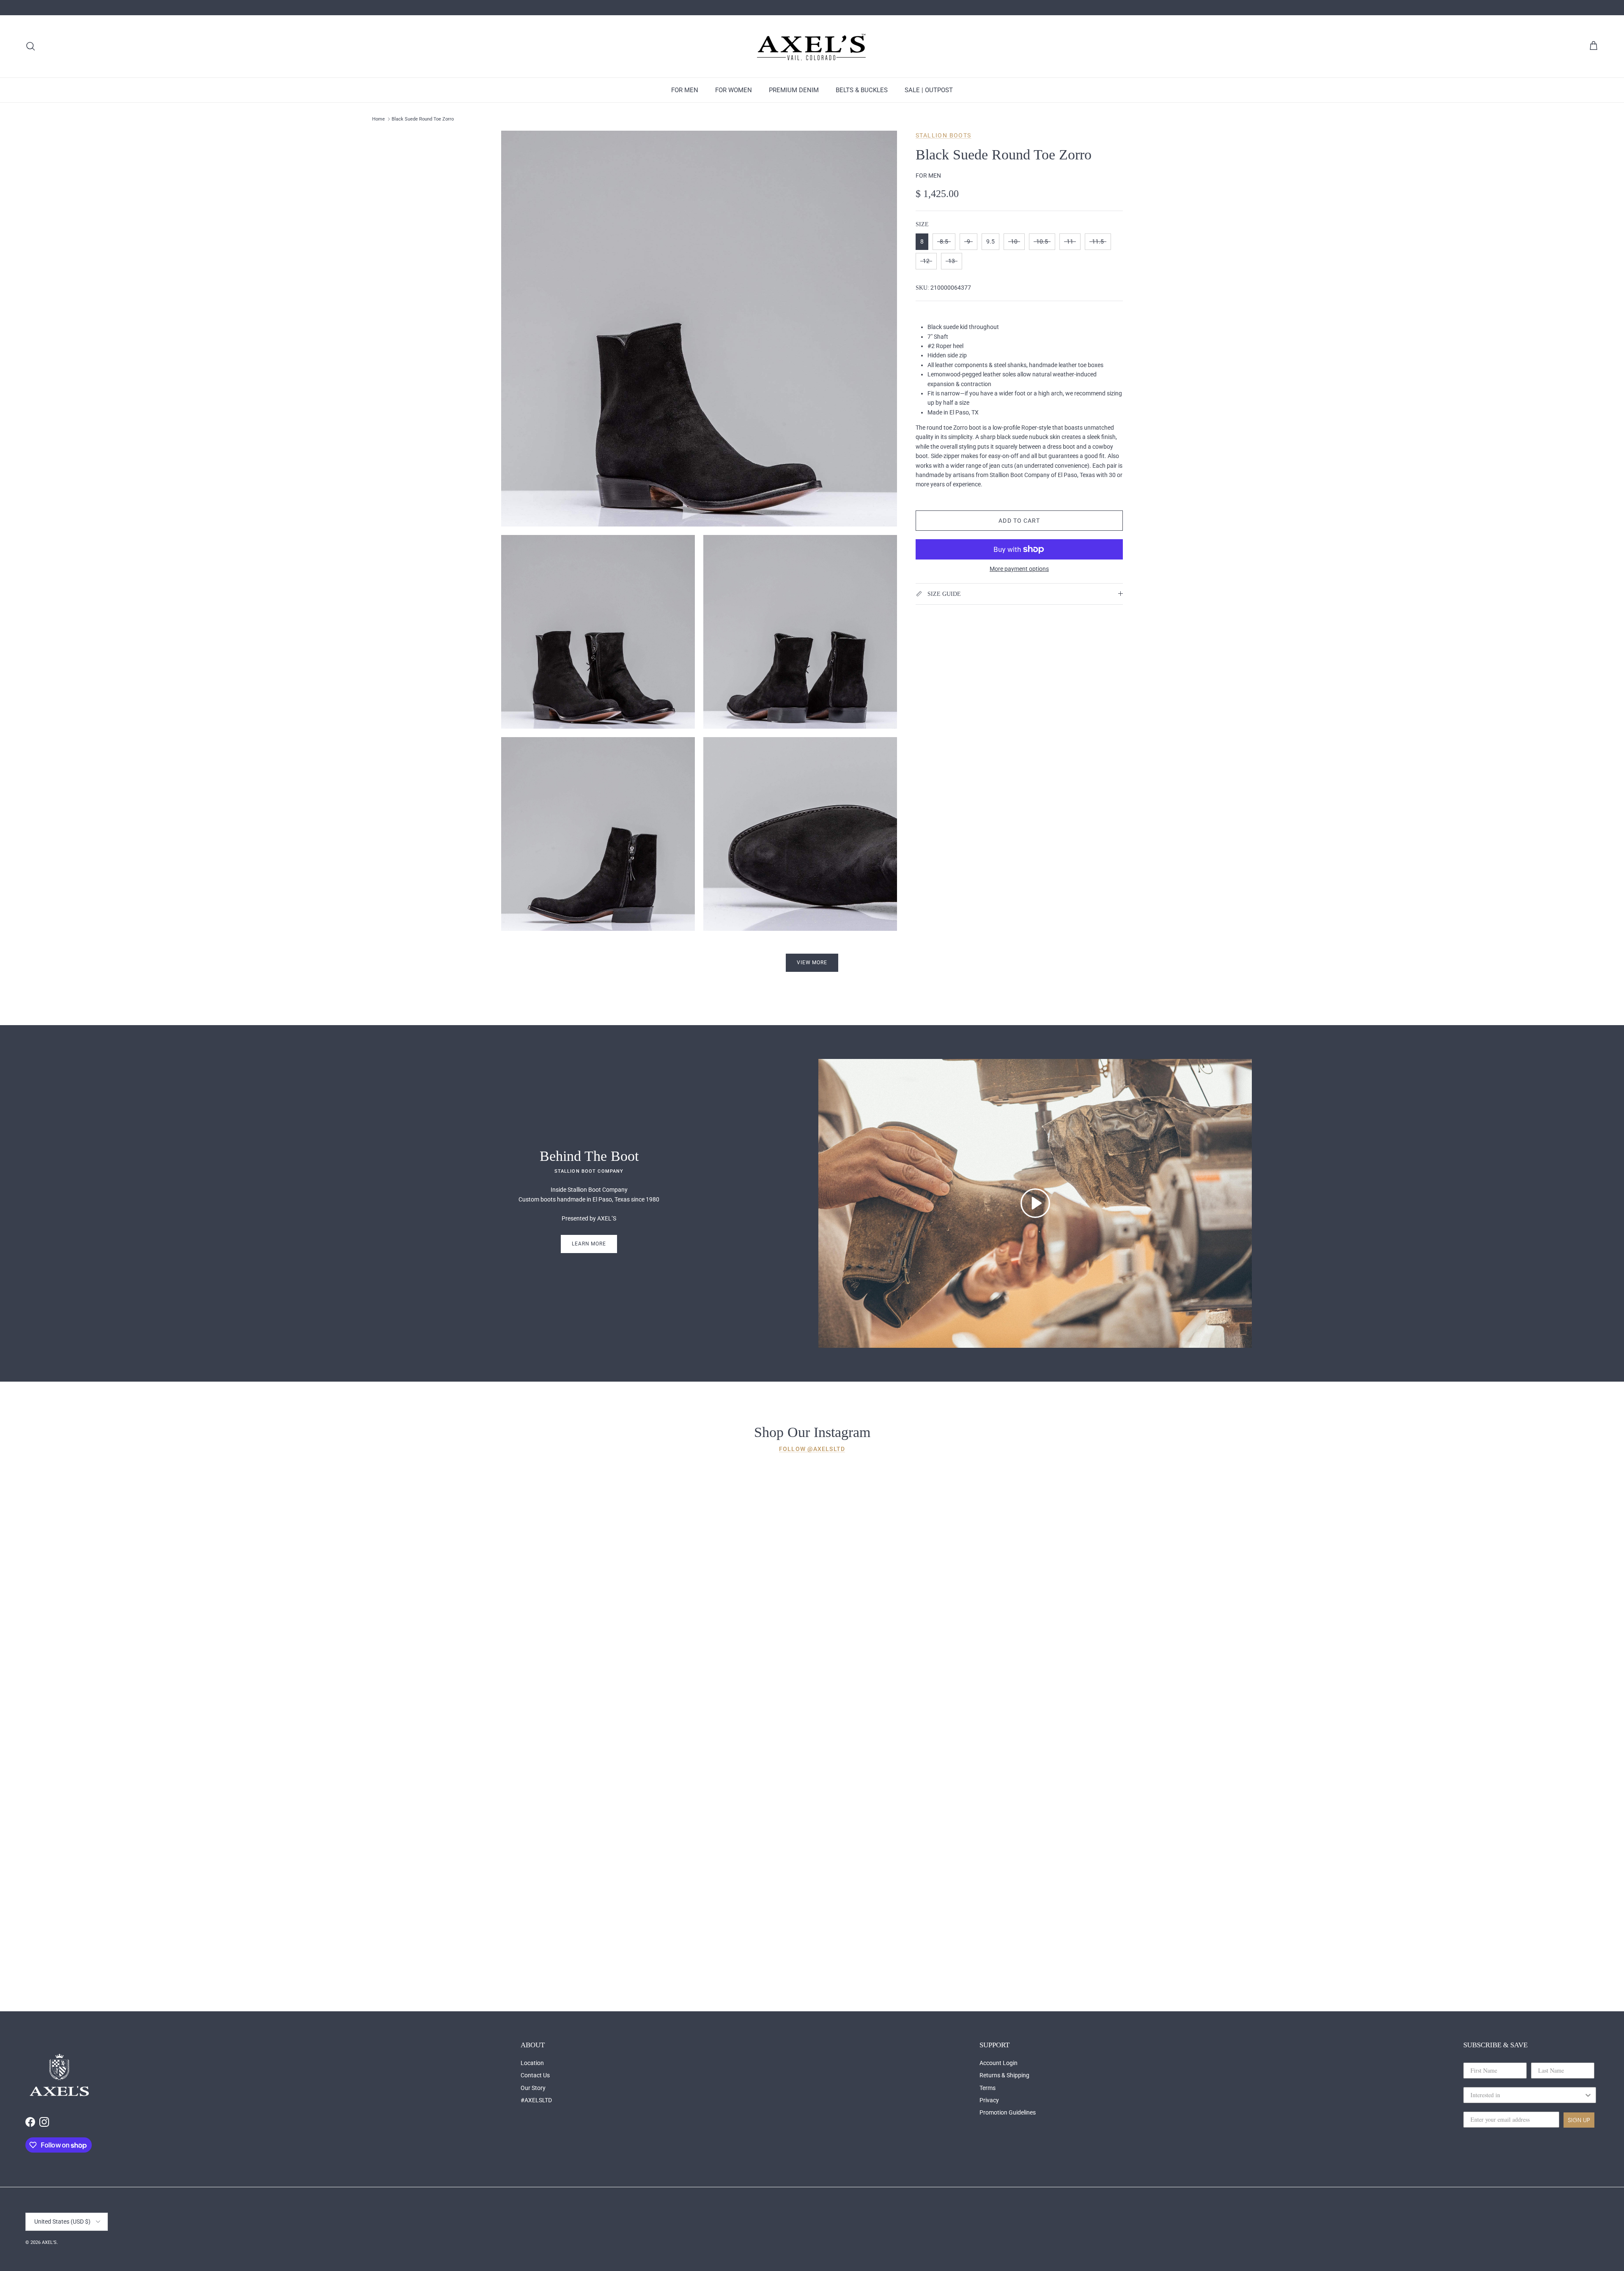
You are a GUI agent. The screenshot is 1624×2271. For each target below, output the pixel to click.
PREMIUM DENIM (794, 90)
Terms (988, 2088)
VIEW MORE (812, 963)
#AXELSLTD (536, 2100)
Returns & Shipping (1004, 2075)
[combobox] (1527, 2095)
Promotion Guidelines (1008, 2112)
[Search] (30, 46)
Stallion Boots (944, 135)
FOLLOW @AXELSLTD (812, 1449)
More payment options (1019, 569)
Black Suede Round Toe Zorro (423, 119)
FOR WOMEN (734, 90)
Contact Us (535, 2075)
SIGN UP (1579, 2120)
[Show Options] (1588, 2095)
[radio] (922, 242)
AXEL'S (49, 2242)
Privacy (989, 2100)
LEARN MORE (589, 1244)
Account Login (999, 2063)
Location (532, 2063)
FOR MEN (685, 90)
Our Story (533, 2088)
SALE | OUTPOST (929, 90)
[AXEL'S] (812, 46)
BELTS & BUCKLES (862, 90)
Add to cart (1019, 521)
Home (379, 119)
